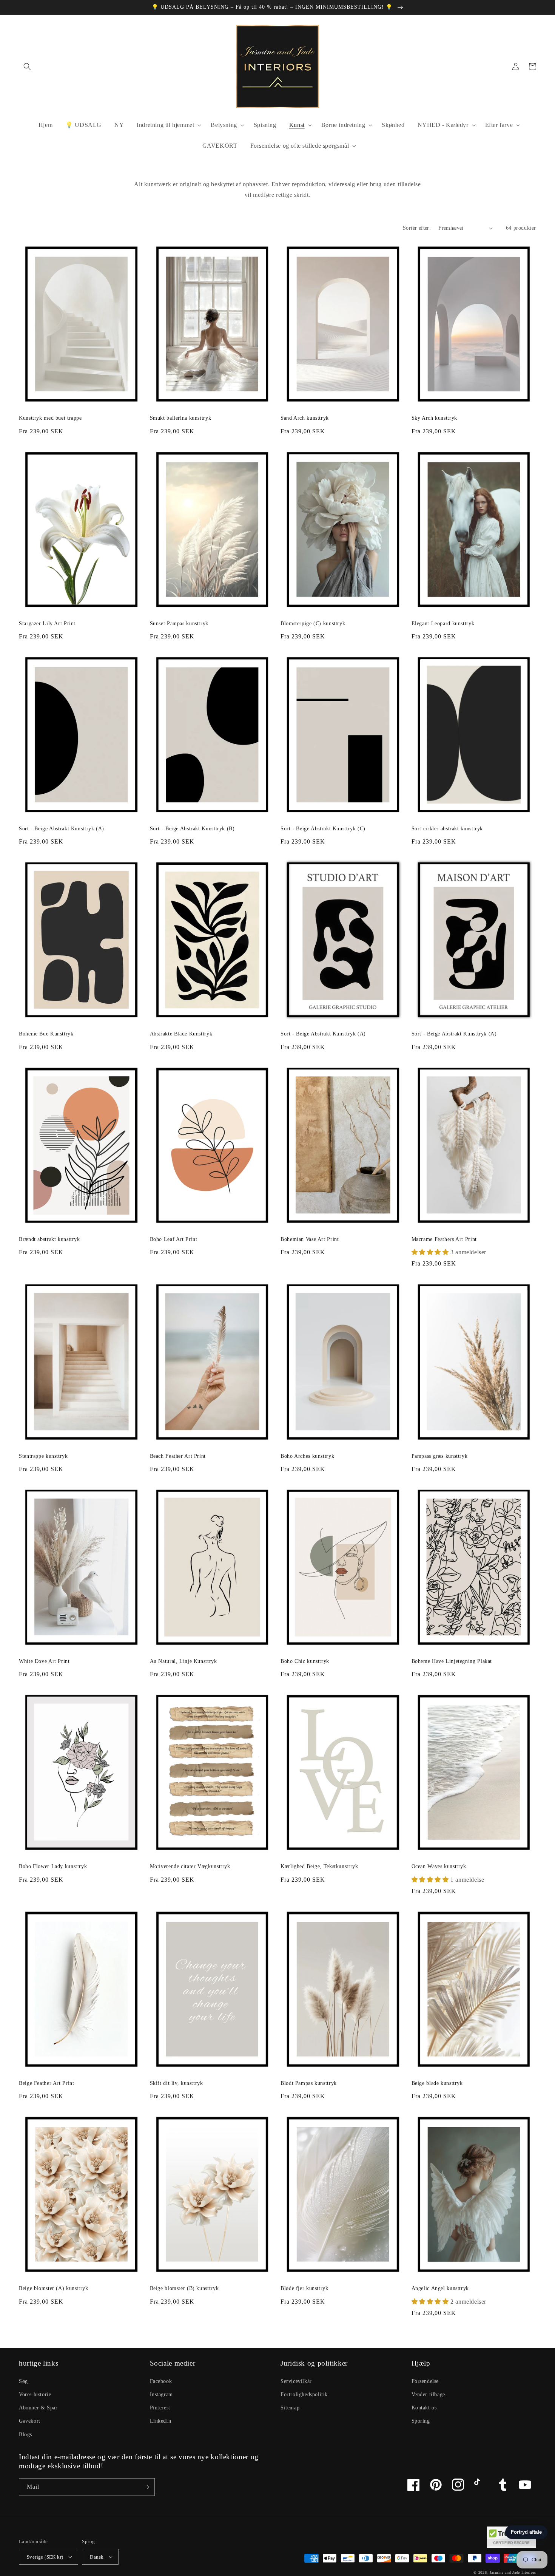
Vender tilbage (428, 2394)
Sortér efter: (417, 228)
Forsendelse (425, 2381)
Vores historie (35, 2394)
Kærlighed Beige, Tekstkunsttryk (319, 1866)
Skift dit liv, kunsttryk (177, 2083)
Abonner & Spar (38, 2408)
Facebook (161, 2381)
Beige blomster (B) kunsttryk (184, 2288)
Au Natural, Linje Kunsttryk (183, 1661)
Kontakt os (424, 2408)
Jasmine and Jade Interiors (513, 2572)
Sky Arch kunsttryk (434, 418)
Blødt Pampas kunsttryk (309, 2083)
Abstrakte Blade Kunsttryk (181, 1034)
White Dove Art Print (44, 1661)
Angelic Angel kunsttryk (440, 2288)
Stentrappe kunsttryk (43, 1456)
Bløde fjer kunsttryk (304, 2288)
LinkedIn (161, 2421)
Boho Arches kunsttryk (307, 1456)
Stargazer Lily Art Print (47, 624)
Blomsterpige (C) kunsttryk (313, 624)
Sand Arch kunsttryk (305, 418)
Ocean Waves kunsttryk (439, 1866)
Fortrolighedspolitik (304, 2394)
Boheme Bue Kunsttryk (46, 1034)
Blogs (25, 2435)
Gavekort (30, 2421)
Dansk (97, 2557)
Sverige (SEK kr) (45, 2557)
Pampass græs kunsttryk (440, 1456)
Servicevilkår (296, 2381)
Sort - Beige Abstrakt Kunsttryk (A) (62, 829)
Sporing (421, 2421)
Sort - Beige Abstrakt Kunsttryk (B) (192, 829)
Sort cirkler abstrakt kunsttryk (447, 829)
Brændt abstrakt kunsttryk (49, 1239)
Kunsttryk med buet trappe (50, 418)
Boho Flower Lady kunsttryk (53, 1866)
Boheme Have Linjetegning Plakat (452, 1661)
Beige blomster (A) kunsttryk (54, 2288)
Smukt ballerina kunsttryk (181, 418)
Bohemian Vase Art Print (310, 1239)
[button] (27, 66)
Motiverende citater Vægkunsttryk (190, 1866)
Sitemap (290, 2408)
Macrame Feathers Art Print (444, 1239)
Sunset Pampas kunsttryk (179, 624)
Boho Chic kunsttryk (305, 1661)
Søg (23, 2381)
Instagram (161, 2394)
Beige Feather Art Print (47, 2083)
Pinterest (160, 2408)
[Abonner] (146, 2487)
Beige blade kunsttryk (437, 2083)
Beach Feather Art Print (178, 1456)
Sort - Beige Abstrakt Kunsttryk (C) (323, 829)
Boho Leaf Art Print (174, 1239)
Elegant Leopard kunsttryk (443, 624)
